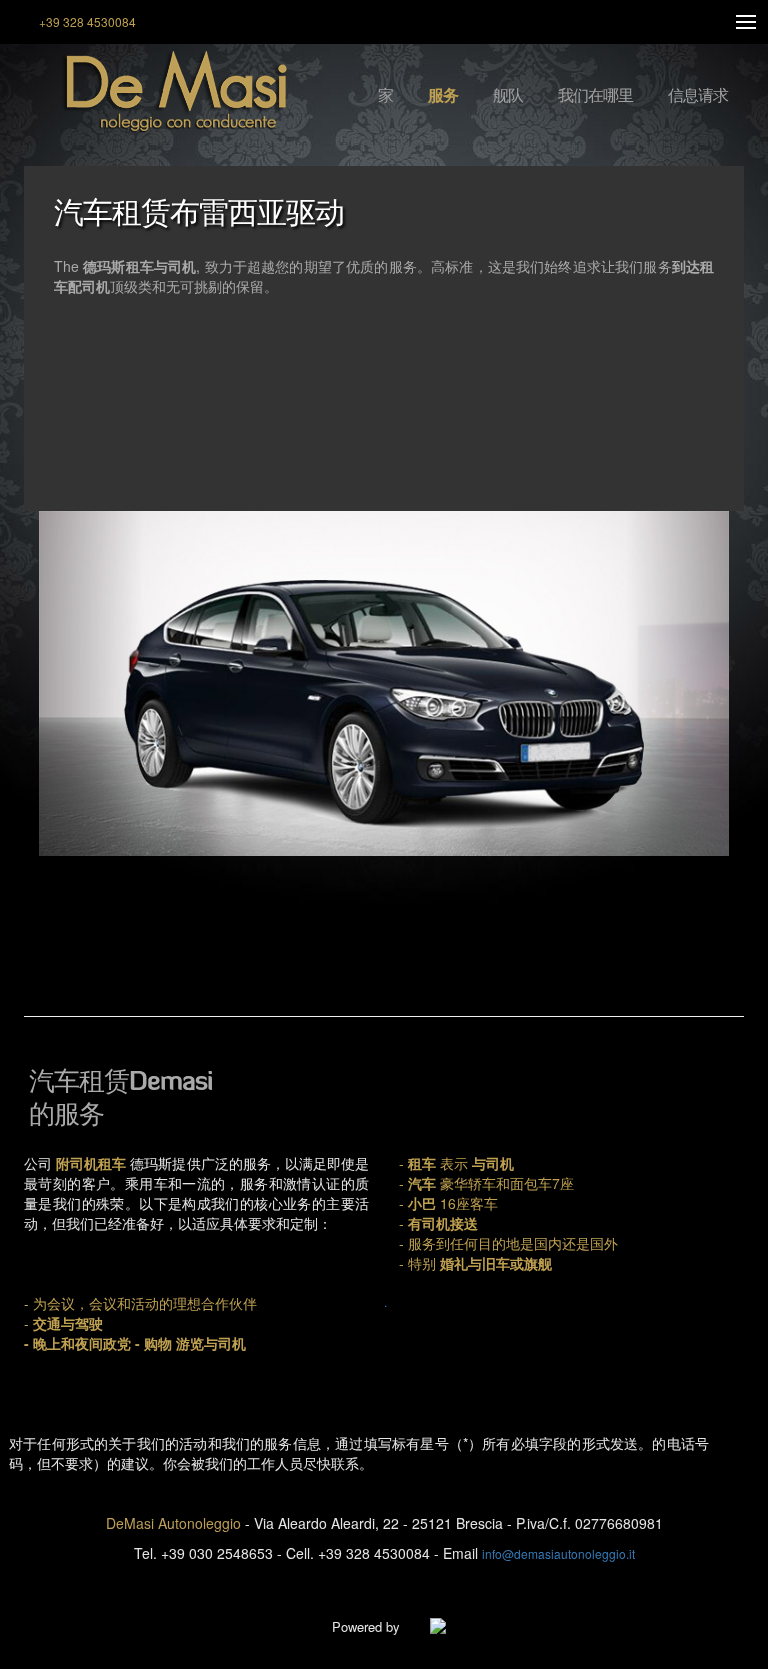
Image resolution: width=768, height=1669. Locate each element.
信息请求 (698, 95)
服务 (443, 95)
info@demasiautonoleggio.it (558, 1553)
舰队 (508, 95)
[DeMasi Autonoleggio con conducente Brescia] (157, 92)
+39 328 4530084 (87, 21)
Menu (746, 22)
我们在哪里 (595, 95)
